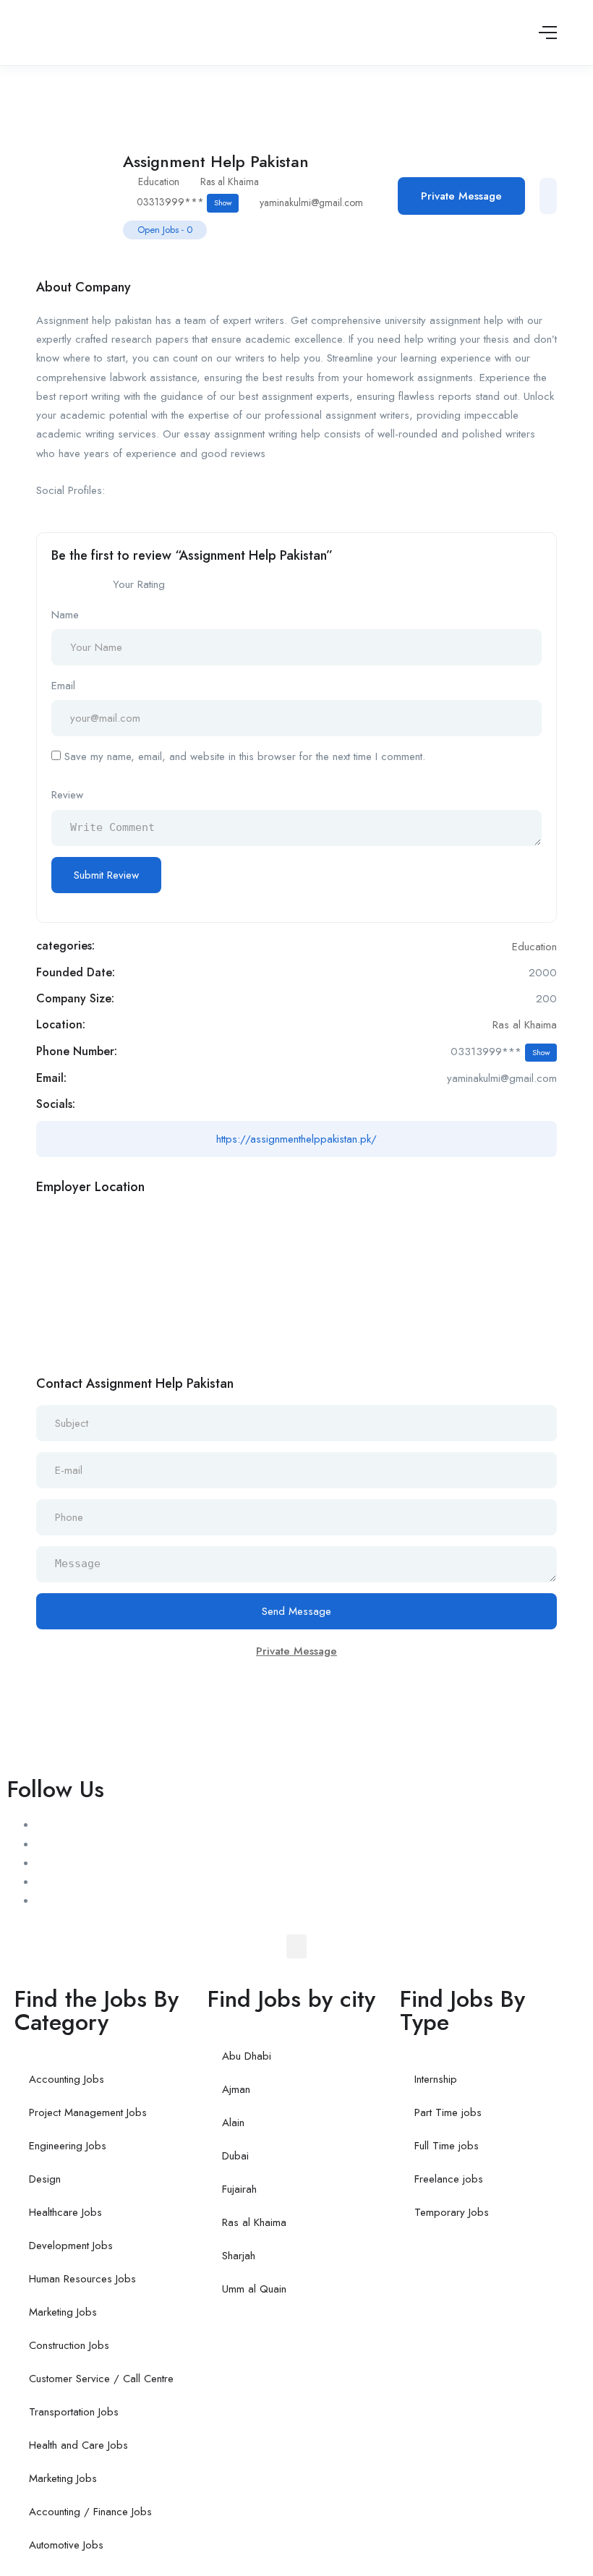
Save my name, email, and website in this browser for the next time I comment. (245, 756)
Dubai (235, 2156)
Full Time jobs (447, 2146)
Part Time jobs (448, 2112)
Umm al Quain (254, 2289)
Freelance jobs (449, 2179)
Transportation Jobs (74, 2412)
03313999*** (184, 202)
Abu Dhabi (247, 2056)
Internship (436, 2079)
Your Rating (139, 584)
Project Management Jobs (88, 2112)
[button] (296, 1946)
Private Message (461, 196)
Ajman (236, 2089)
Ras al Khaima (230, 182)
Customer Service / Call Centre (101, 2379)
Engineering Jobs (68, 2146)
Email (63, 686)
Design (45, 2179)
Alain (233, 2123)
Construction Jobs (69, 2345)
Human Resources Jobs (82, 2279)
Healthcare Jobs (65, 2212)
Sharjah (239, 2256)
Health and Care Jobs (78, 2445)
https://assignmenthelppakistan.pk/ (296, 1139)
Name (65, 615)
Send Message (296, 1611)
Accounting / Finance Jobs (90, 2512)
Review (67, 795)
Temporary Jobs (452, 2212)
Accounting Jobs (67, 2079)
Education (159, 182)
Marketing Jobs (63, 2312)
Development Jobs (71, 2246)
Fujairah (239, 2189)
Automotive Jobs (66, 2545)
